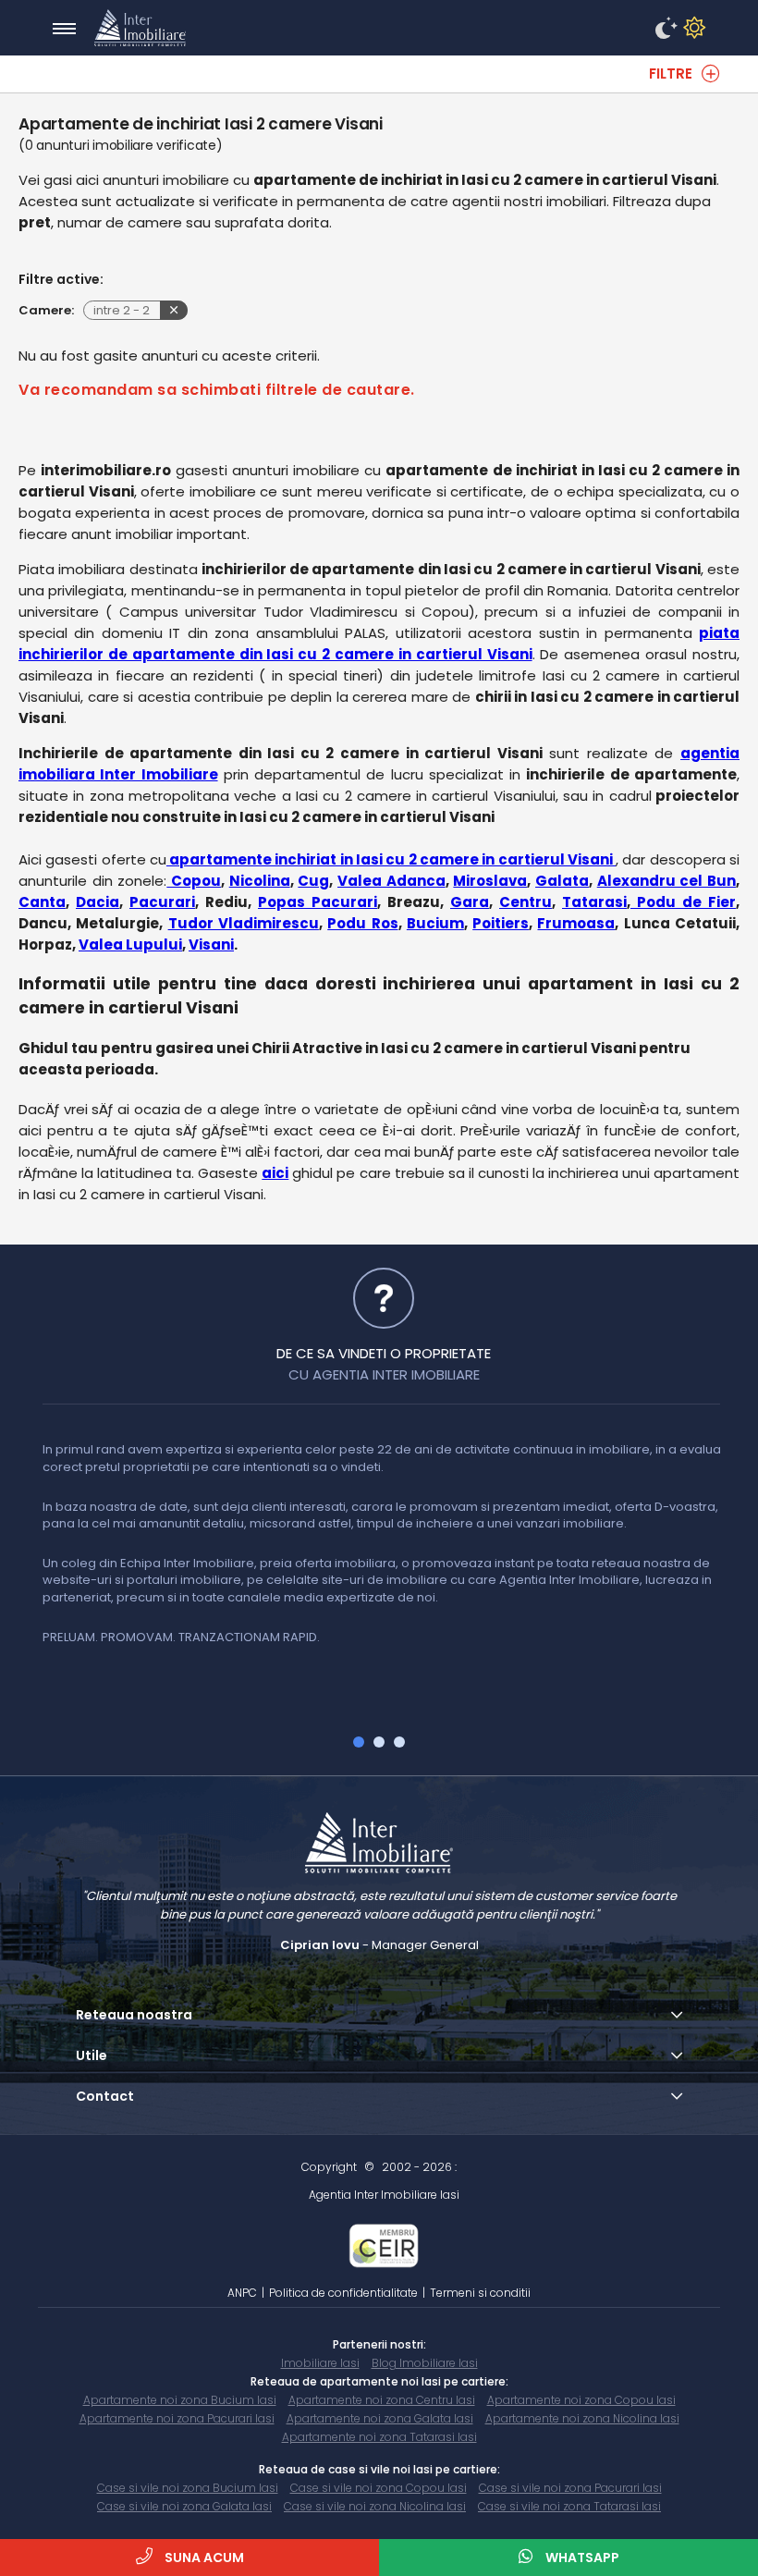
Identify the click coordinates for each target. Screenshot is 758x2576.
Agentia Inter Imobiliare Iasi (384, 2195)
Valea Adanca (391, 881)
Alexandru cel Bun (666, 881)
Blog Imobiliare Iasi (425, 2363)
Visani (211, 945)
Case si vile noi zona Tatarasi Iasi (569, 2506)
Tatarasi (594, 902)
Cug (313, 881)
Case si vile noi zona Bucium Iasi (188, 2488)
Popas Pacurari (318, 902)
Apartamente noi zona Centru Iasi (382, 2400)
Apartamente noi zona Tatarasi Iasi (379, 2437)
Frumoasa (576, 923)
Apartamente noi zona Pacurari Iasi (177, 2418)
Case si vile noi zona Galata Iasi (184, 2506)
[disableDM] (691, 29)
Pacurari (162, 902)
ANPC (242, 2293)
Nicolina (260, 881)
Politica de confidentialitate (343, 2293)
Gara (470, 902)
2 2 (122, 310)
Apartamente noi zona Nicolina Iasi (582, 2418)
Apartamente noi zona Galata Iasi (380, 2418)
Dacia (98, 902)
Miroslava (490, 881)
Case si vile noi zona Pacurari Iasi (570, 2488)
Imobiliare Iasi (320, 2363)
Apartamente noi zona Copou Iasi (581, 2400)
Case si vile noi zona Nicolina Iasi (375, 2506)
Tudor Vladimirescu (244, 923)
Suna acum (203, 2558)
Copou (194, 881)
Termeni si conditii (480, 2293)
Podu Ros (362, 923)
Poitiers (501, 923)
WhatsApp (581, 2558)
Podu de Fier (683, 902)
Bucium (435, 923)
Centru (526, 902)
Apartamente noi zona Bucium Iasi (180, 2400)
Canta (42, 902)
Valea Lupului (130, 945)
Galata (562, 881)
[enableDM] (664, 29)
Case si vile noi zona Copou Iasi (379, 2488)
